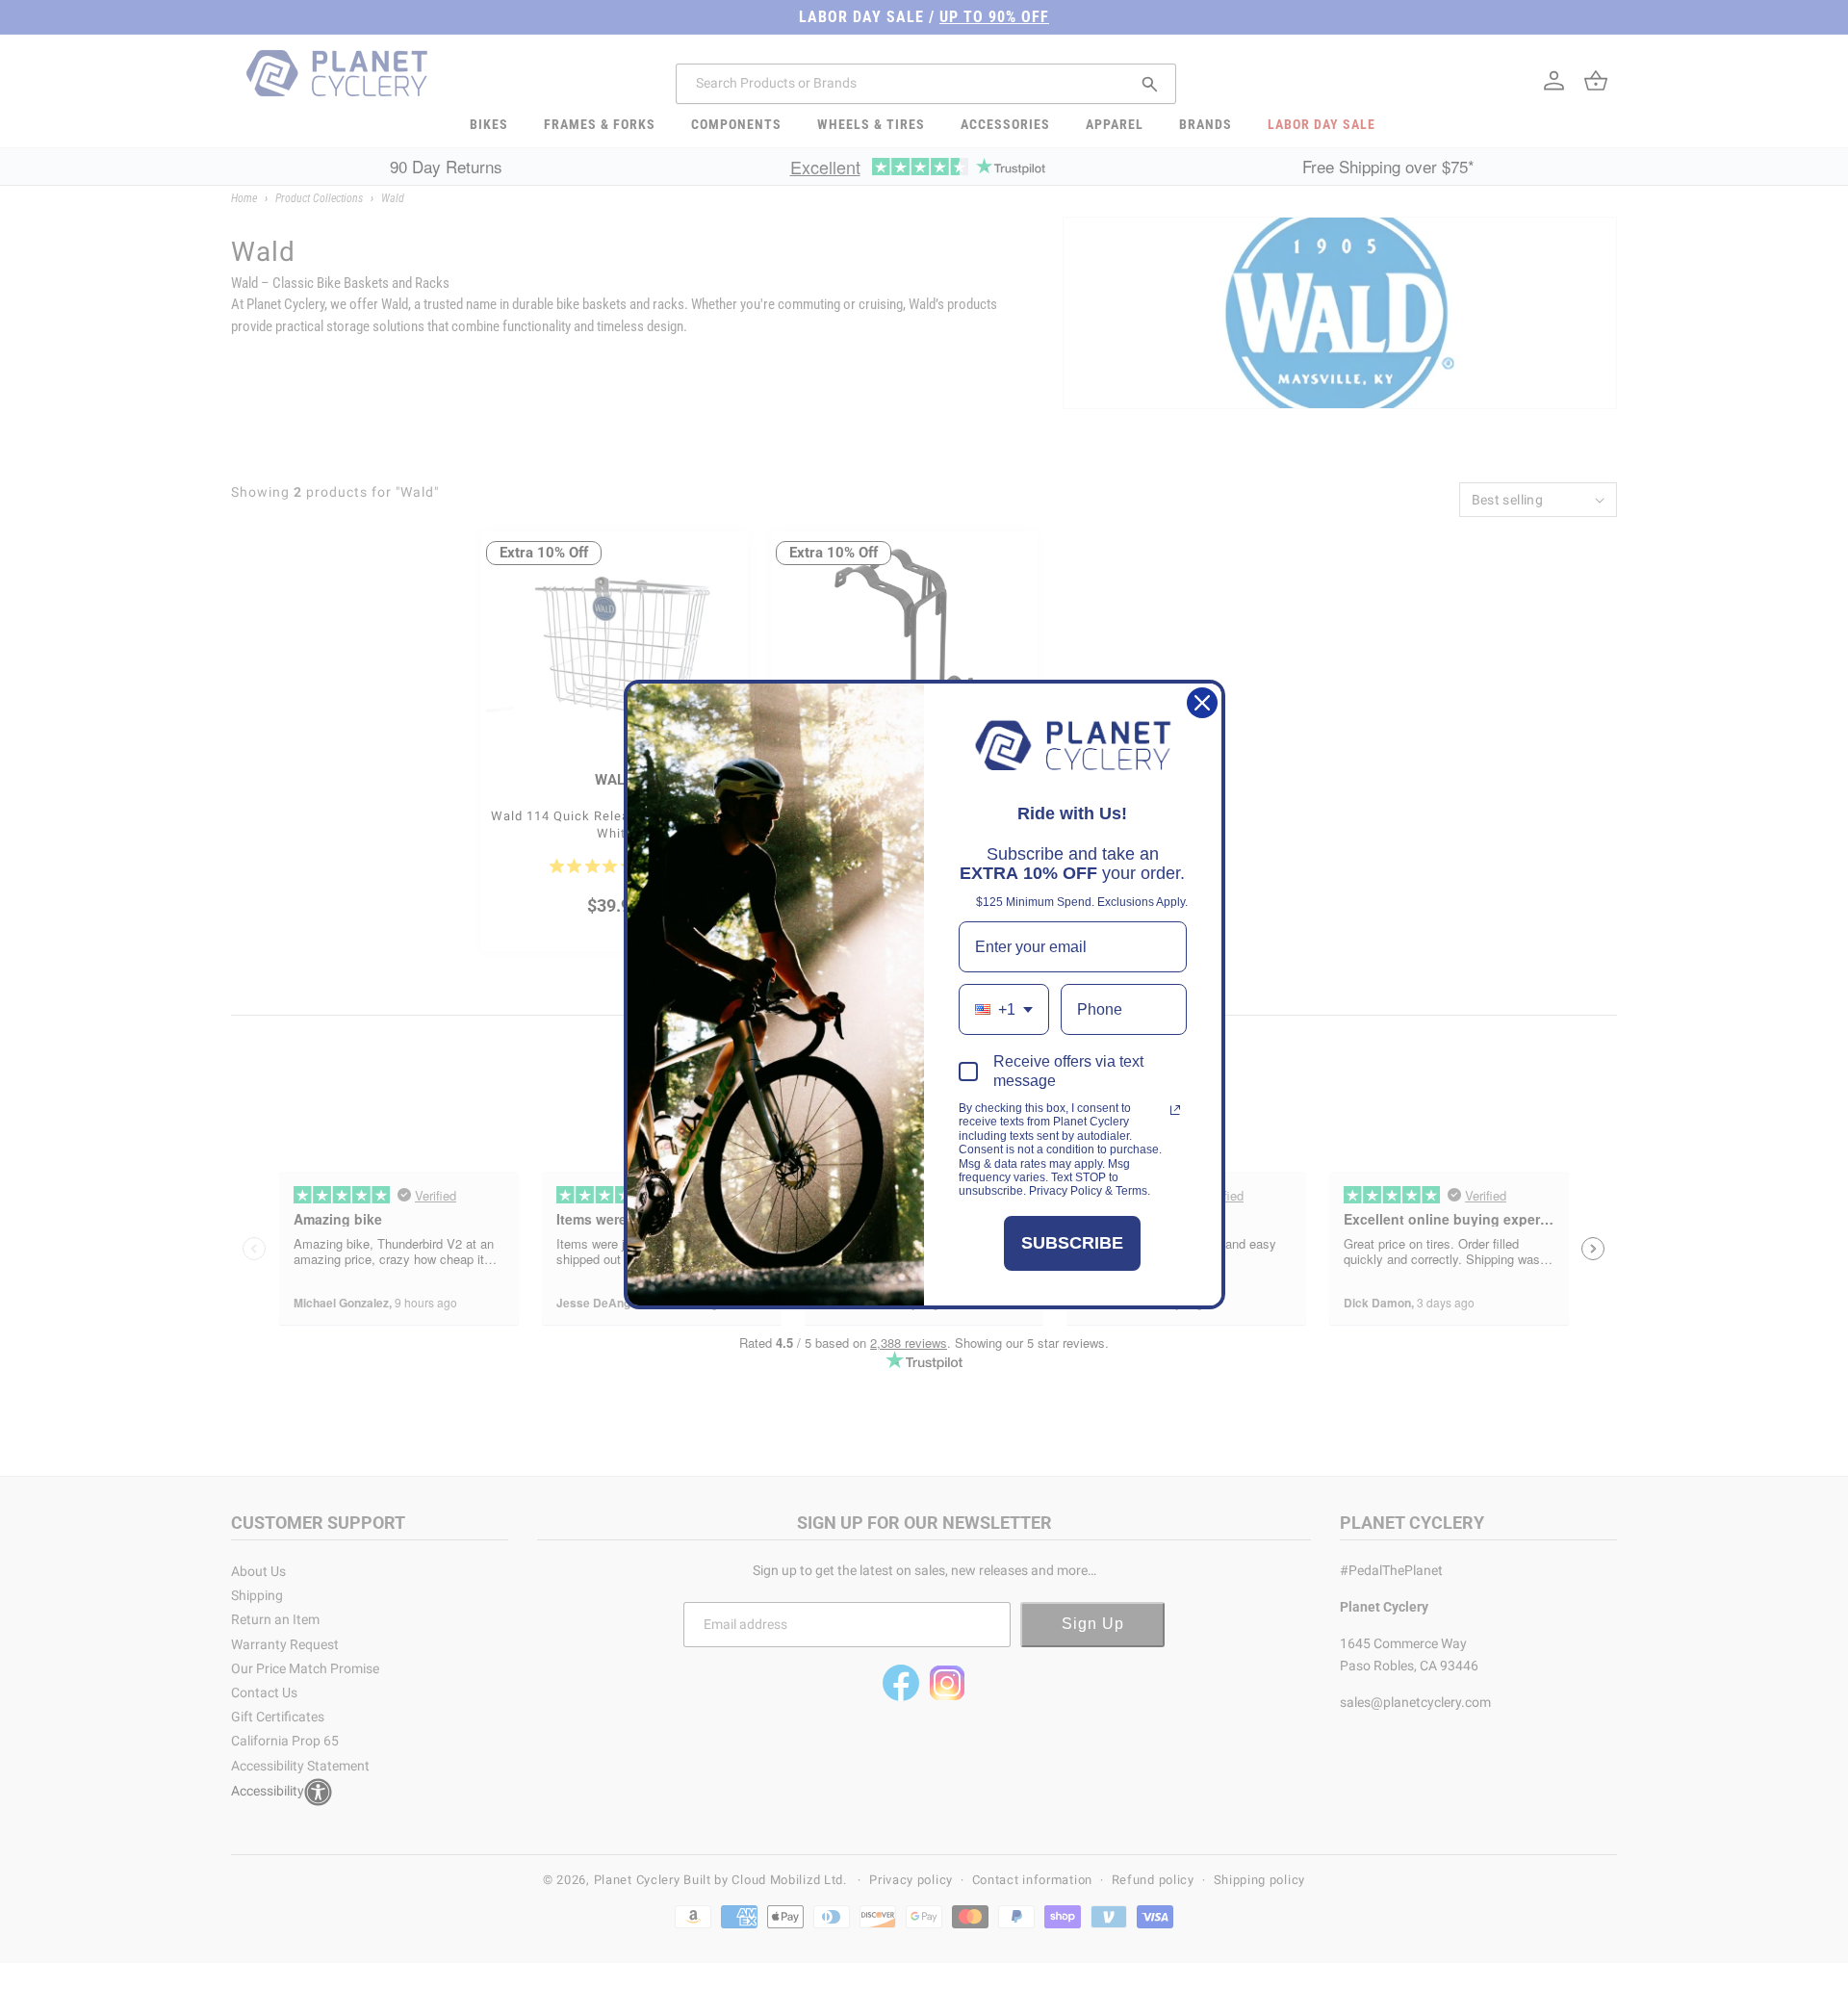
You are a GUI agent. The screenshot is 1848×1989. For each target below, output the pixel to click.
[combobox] (1004, 1009)
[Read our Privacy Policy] (1175, 1110)
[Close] (1202, 703)
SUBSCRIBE (1072, 1243)
